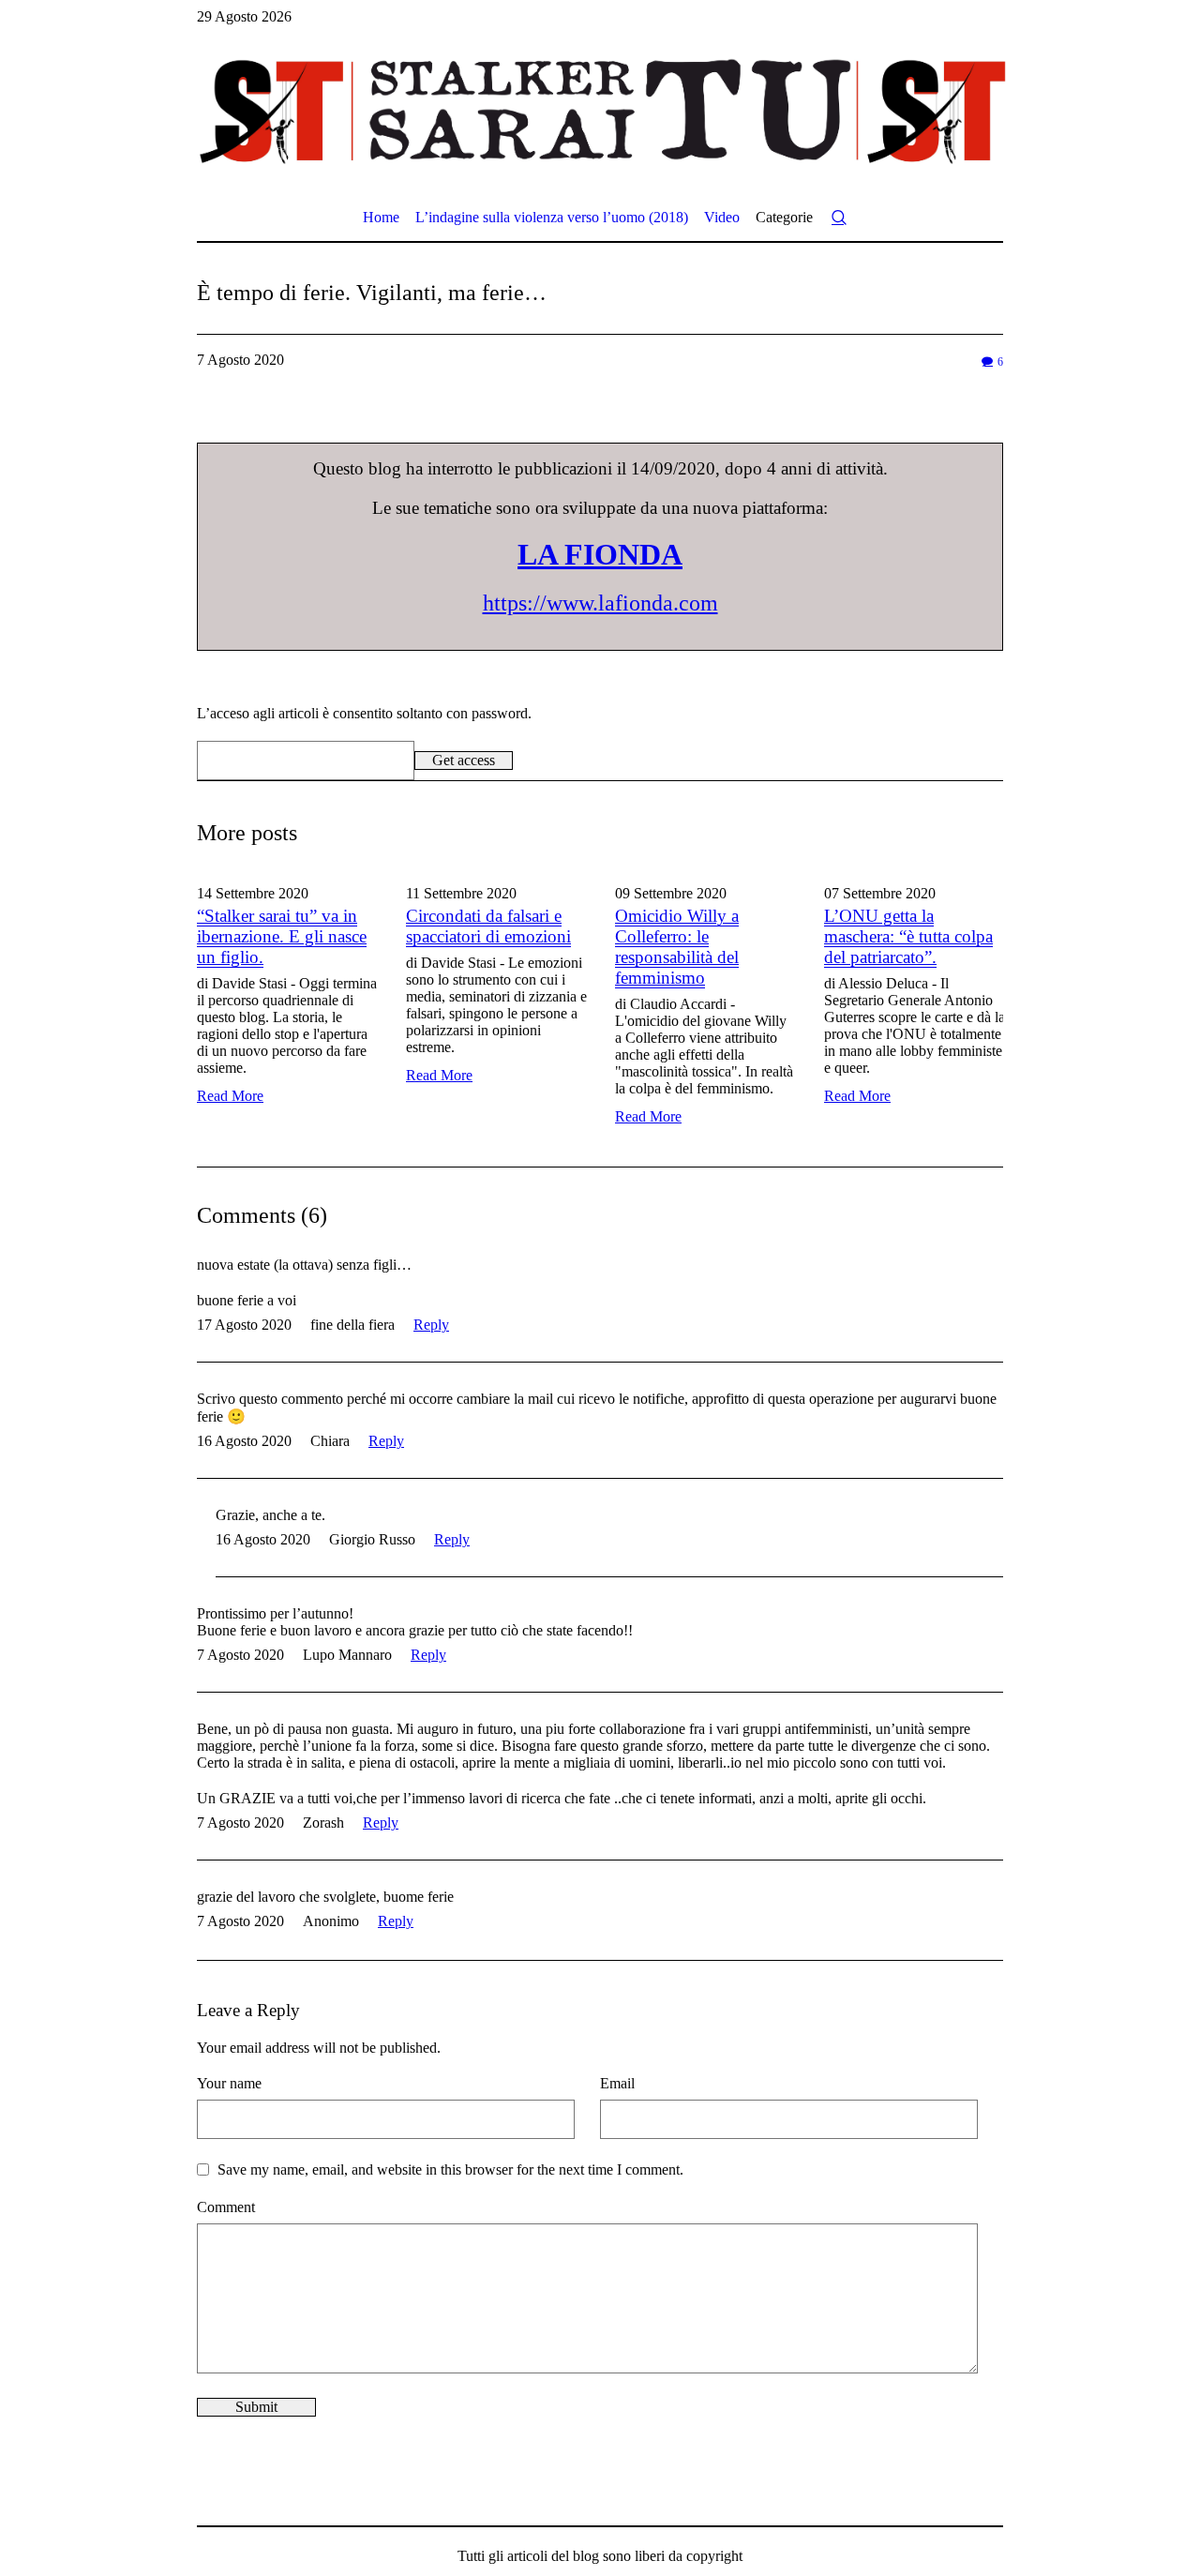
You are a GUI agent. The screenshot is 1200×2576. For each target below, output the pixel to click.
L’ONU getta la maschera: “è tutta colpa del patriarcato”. (908, 936)
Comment (226, 2207)
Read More (230, 1096)
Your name (229, 2083)
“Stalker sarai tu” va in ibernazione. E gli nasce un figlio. (282, 936)
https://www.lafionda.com (600, 603)
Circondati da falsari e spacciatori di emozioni (488, 926)
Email (617, 2083)
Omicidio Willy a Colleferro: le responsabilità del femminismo (677, 947)
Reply (431, 1325)
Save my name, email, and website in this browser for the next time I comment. (450, 2169)
